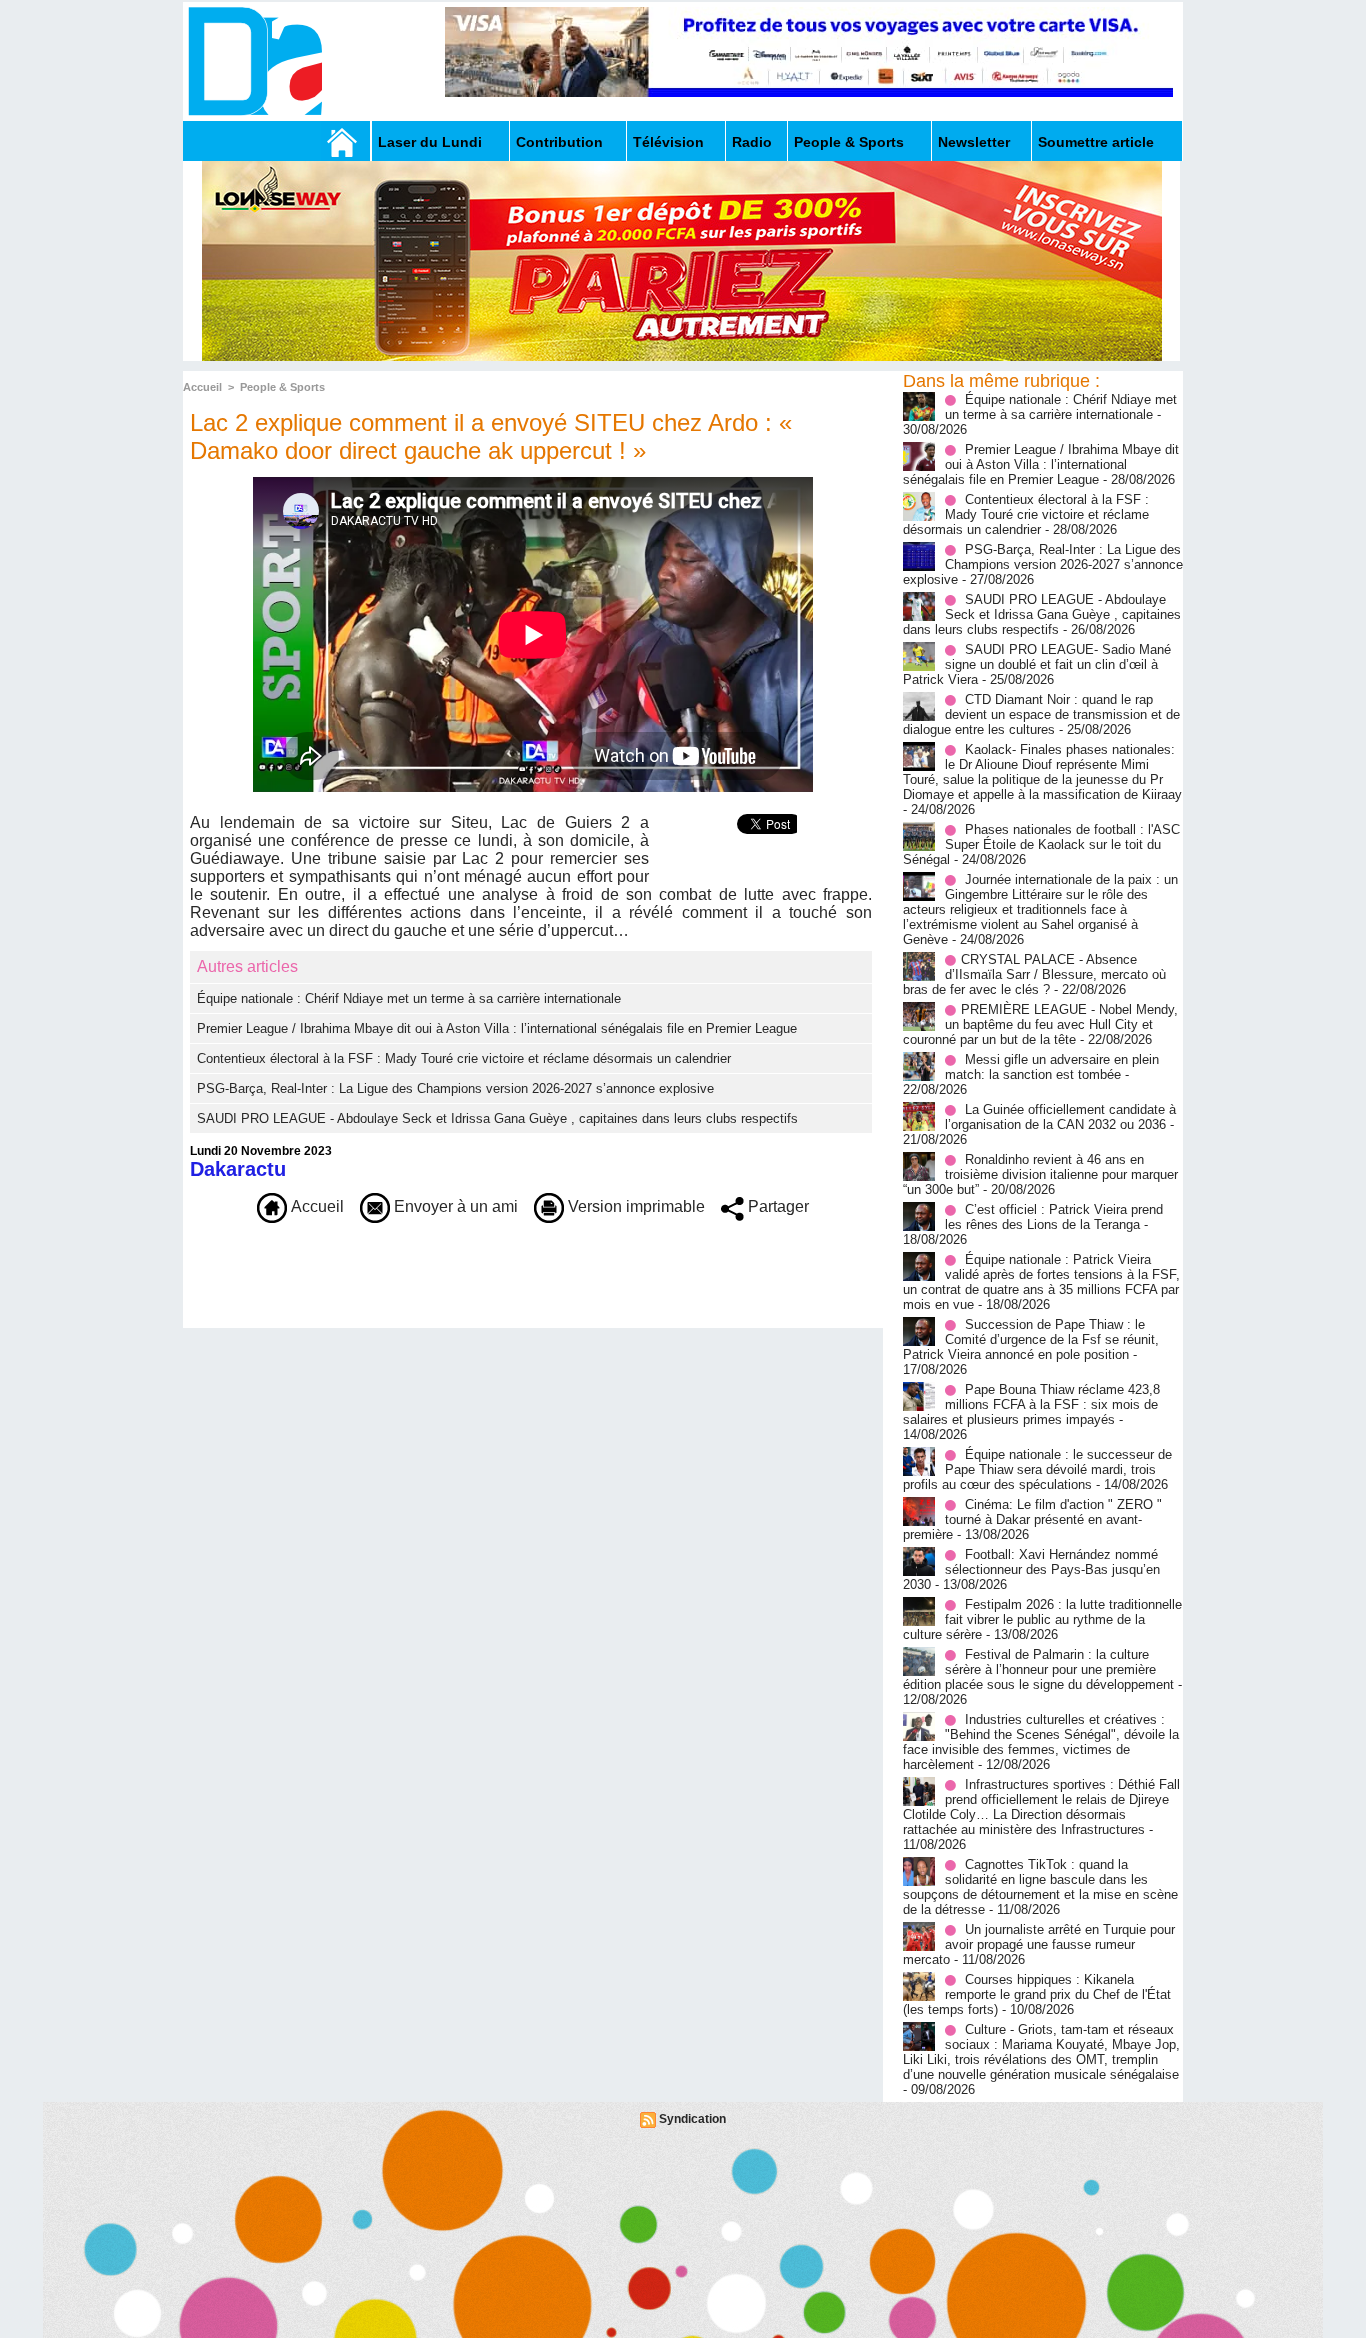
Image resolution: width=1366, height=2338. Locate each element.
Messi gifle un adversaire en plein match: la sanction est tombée (1052, 1067)
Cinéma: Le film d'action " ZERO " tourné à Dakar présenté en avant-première (1032, 1519)
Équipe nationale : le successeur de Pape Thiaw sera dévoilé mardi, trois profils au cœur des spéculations (1037, 1469)
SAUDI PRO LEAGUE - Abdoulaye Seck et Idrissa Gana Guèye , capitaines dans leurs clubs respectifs (497, 1118)
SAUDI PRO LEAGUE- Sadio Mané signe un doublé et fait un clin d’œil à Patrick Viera (1037, 664)
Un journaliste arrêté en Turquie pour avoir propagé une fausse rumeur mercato (1039, 1944)
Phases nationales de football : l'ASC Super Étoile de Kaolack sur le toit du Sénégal (1041, 844)
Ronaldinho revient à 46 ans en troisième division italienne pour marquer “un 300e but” (1040, 1174)
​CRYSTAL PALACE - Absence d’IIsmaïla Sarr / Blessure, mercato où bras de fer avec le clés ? (1034, 974)
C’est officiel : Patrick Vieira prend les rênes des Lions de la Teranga (1054, 1217)
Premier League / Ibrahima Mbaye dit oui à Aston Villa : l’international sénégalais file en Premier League (497, 1028)
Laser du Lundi (430, 142)
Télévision (668, 142)
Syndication (692, 2119)
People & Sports (849, 142)
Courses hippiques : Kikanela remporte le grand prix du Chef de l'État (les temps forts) (1037, 1994)
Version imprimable (634, 1206)
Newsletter (974, 142)
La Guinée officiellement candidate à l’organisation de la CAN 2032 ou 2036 (1060, 1117)
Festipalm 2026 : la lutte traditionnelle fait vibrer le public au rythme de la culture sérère (1042, 1619)
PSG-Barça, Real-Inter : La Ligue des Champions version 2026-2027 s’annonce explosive (455, 1088)
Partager (776, 1206)
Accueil (202, 387)
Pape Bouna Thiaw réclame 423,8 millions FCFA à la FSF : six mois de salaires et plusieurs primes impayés (1031, 1404)
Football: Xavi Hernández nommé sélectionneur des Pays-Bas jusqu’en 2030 (1031, 1569)
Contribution (559, 142)
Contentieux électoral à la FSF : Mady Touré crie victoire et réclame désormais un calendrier (464, 1058)
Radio (752, 142)
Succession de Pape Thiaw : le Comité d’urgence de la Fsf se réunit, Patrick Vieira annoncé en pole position (1031, 1339)
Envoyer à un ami (454, 1206)
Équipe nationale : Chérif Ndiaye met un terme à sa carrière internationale (409, 998)
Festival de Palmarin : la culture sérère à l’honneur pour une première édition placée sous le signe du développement (1038, 1669)
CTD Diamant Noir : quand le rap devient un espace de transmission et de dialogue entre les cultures (1041, 714)
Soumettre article (1096, 142)
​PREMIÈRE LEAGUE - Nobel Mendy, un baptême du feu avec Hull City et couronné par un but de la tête (1040, 1024)
